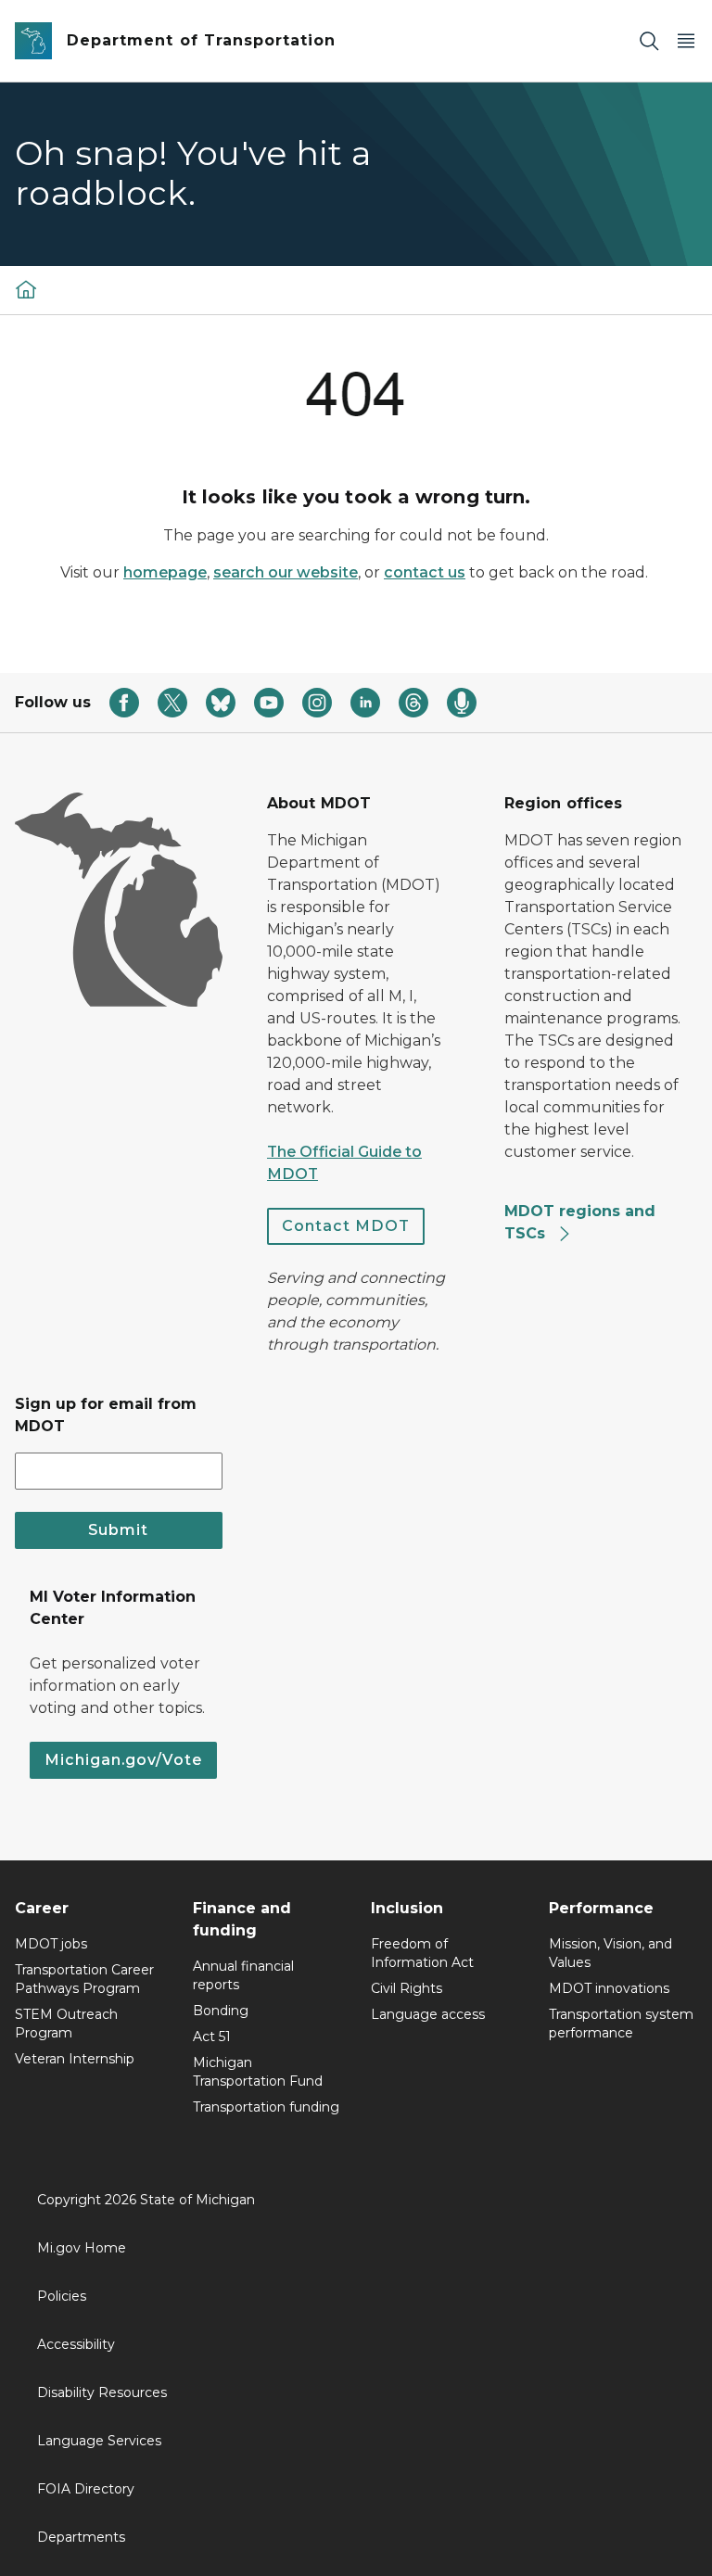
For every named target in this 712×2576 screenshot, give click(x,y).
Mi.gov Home (82, 2248)
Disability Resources (102, 2392)
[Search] (649, 41)
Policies (62, 2296)
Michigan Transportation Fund (258, 2072)
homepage (165, 572)
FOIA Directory (86, 2489)
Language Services (99, 2441)
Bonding (221, 2011)
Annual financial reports (243, 1975)
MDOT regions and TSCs (580, 1222)
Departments (81, 2537)
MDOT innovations (609, 1988)
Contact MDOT (346, 1226)
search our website (286, 572)
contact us (425, 572)
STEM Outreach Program (66, 2024)
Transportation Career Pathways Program (84, 1979)
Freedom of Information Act (422, 1953)
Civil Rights (407, 1988)
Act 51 (212, 2037)
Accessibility (76, 2344)
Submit (118, 1530)
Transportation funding (266, 2107)
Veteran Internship (75, 2059)
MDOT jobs (51, 1944)
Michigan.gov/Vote (123, 1760)
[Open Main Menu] (686, 41)
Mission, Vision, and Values (610, 1953)
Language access (428, 2014)
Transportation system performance (621, 2024)
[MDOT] (26, 289)
